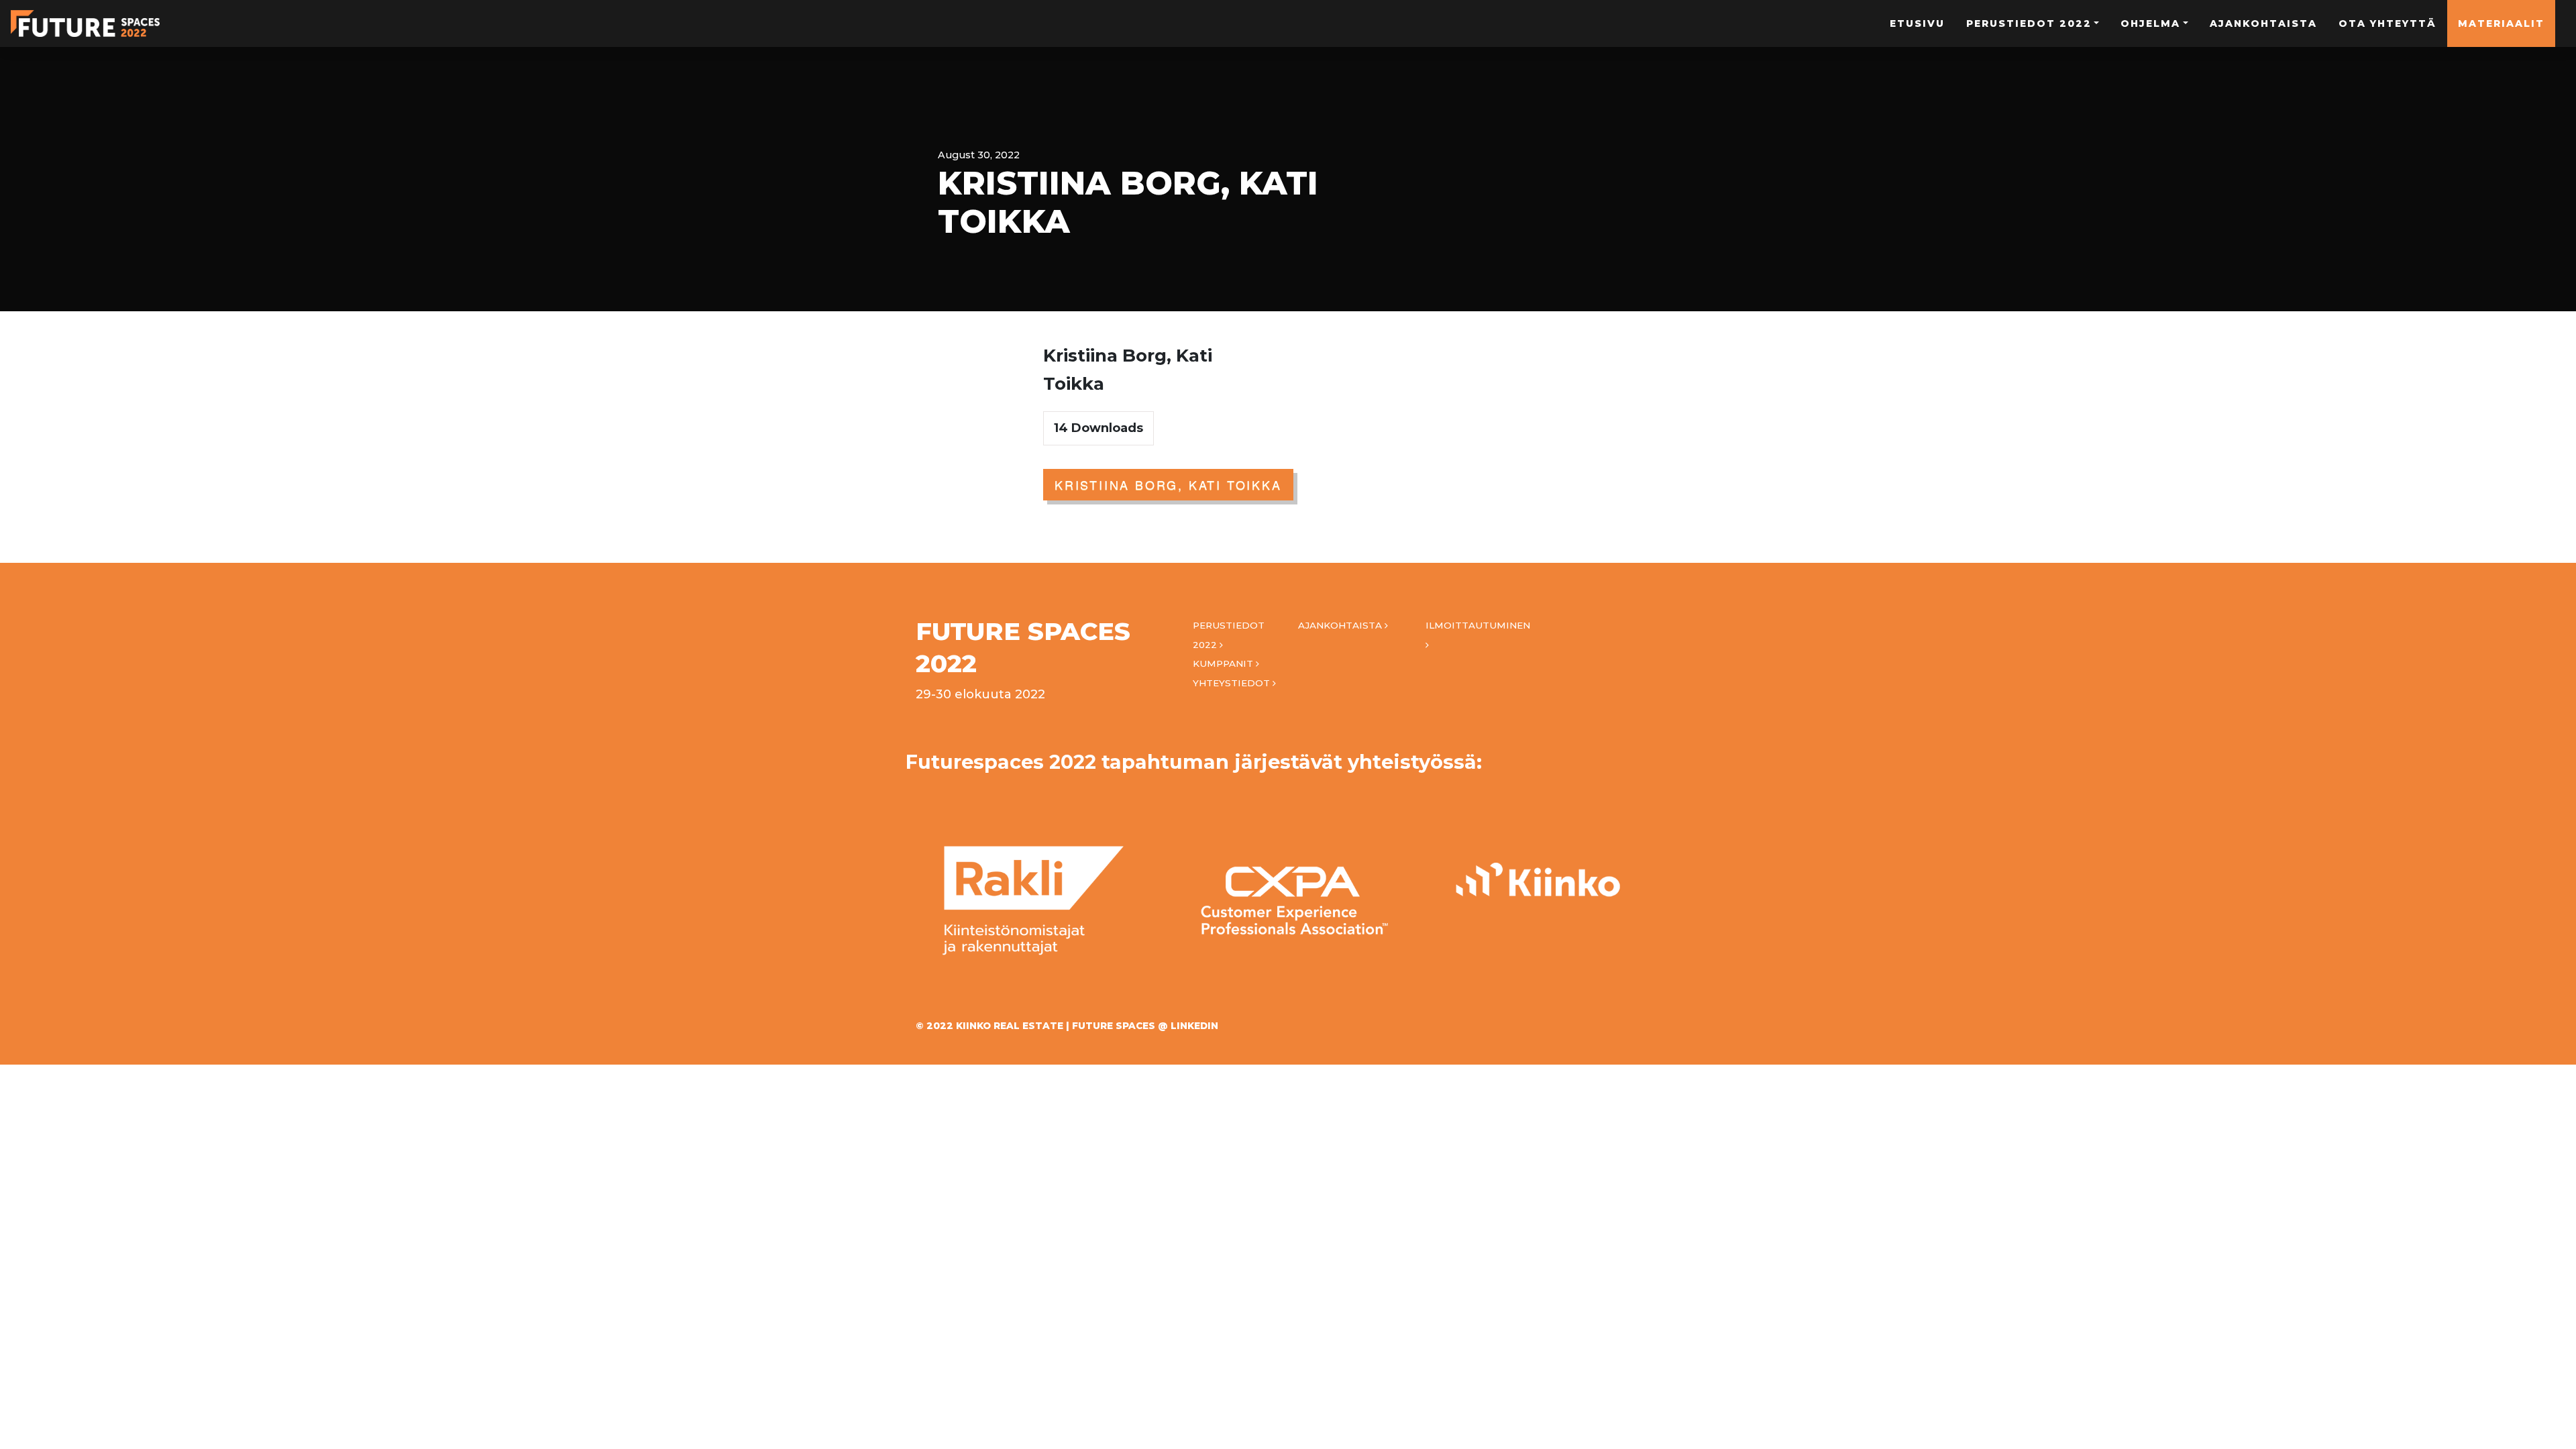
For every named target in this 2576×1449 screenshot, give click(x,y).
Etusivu (1917, 23)
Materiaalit (2501, 23)
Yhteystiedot (1233, 683)
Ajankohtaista (2263, 23)
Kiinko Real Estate (1010, 1026)
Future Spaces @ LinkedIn (1145, 1026)
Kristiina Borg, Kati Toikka (1168, 484)
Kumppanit (1224, 663)
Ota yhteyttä (2387, 23)
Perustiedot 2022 (2029, 23)
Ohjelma (2150, 23)
